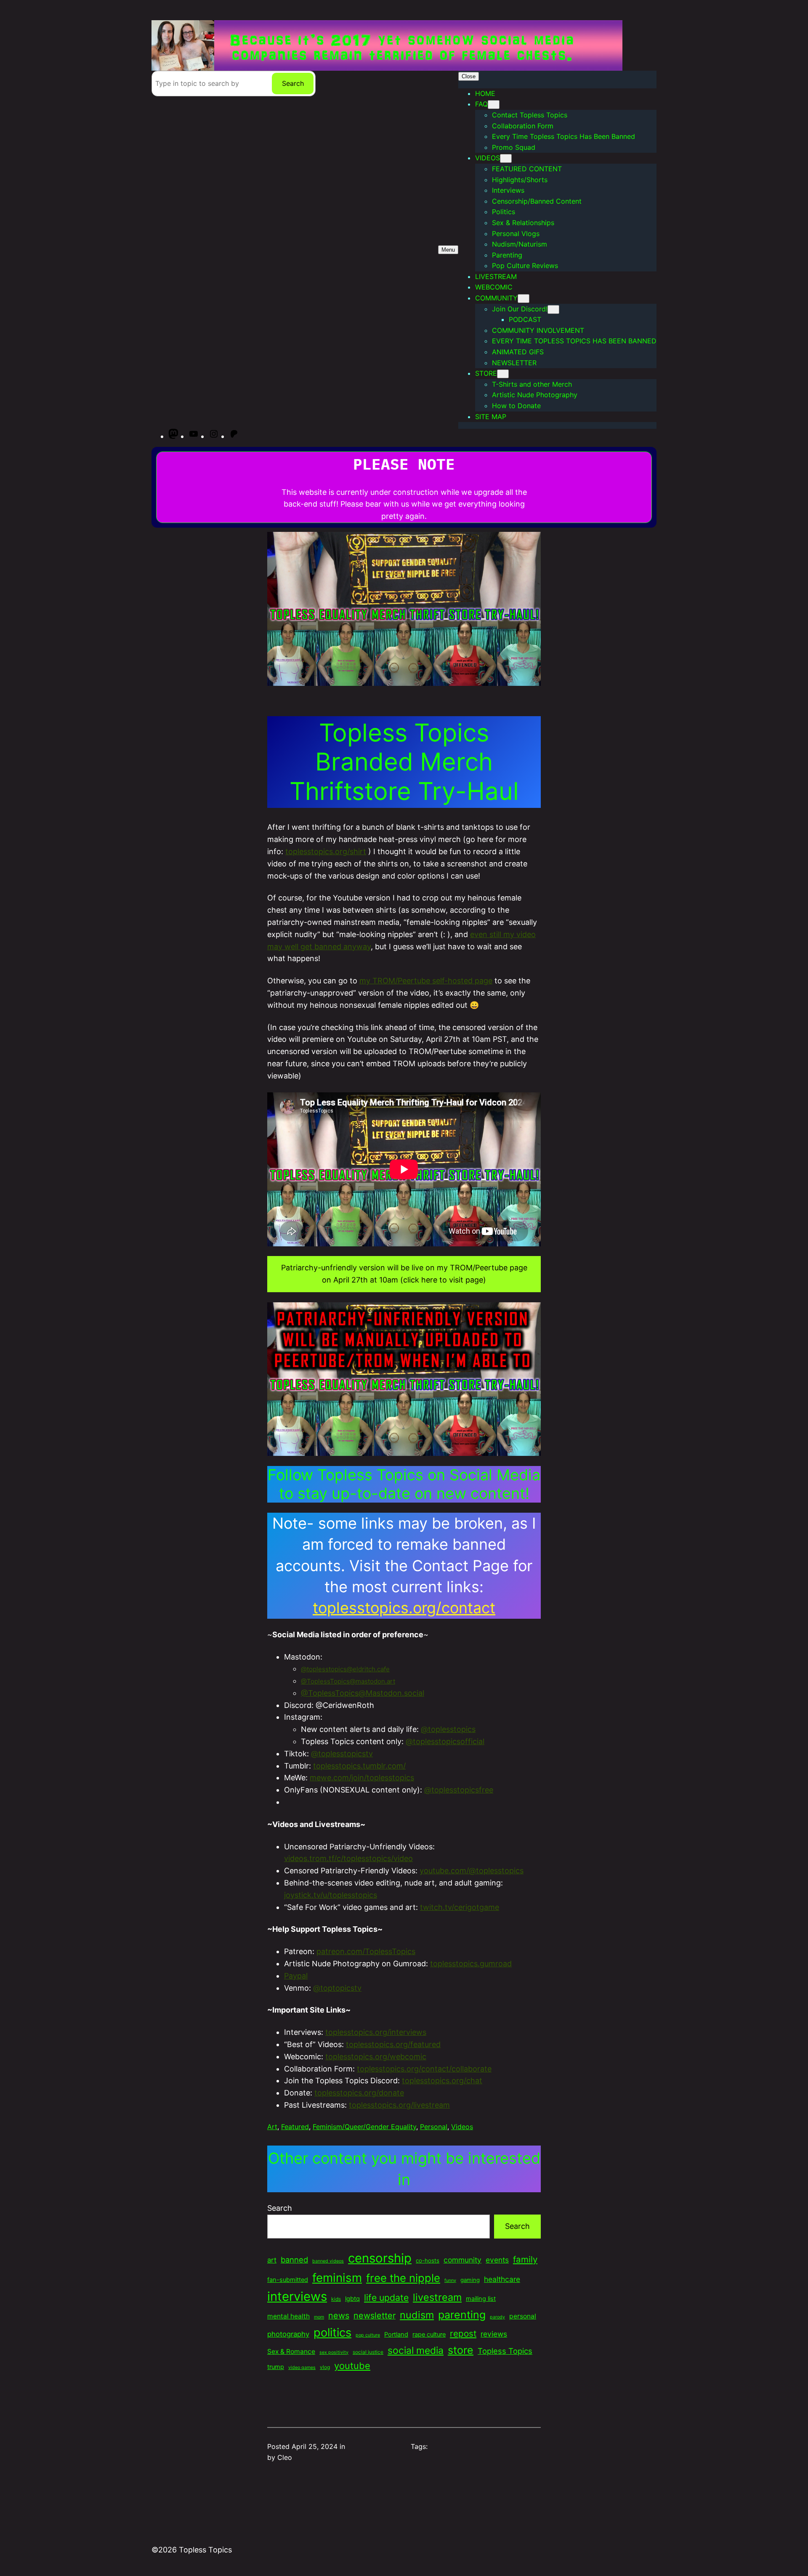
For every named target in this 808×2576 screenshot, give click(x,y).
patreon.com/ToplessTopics (366, 1951)
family (525, 2259)
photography (288, 2334)
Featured (295, 2127)
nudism (417, 2315)
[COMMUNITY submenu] (524, 299)
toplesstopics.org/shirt (326, 851)
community (462, 2260)
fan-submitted (288, 2280)
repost (463, 2333)
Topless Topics (505, 2351)
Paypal (296, 1976)
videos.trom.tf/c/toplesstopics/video (348, 1858)
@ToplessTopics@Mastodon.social (363, 1693)
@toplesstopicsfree (459, 1790)
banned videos (328, 2261)
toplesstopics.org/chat (442, 2081)
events (497, 2260)
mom (319, 2317)
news (339, 2316)
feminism (337, 2278)
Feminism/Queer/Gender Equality (364, 2127)
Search (293, 83)
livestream (437, 2297)
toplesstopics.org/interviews (376, 2032)
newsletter (375, 2316)
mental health (288, 2316)
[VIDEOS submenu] (506, 158)
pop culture (368, 2335)
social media (416, 2350)
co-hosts (428, 2260)
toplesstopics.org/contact (404, 1608)
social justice (368, 2352)
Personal (434, 2127)
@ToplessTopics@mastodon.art (348, 1681)
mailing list (481, 2299)
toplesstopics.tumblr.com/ (359, 1766)
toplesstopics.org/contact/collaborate (424, 2069)
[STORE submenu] (503, 374)
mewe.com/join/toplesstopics (362, 1778)
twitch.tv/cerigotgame (460, 1907)
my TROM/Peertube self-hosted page (426, 981)
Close (469, 76)
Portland (396, 2334)
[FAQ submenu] (494, 105)
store (461, 2350)
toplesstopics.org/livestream (399, 2105)
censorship (380, 2258)
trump (276, 2367)
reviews (494, 2334)
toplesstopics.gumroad (471, 1964)
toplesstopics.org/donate (359, 2093)
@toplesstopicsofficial (445, 1741)
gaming (470, 2280)
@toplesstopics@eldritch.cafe (345, 1669)
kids (336, 2299)
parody (497, 2317)
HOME (485, 93)
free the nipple (403, 2278)
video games (302, 2368)
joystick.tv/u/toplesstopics (331, 1895)
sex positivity (334, 2352)
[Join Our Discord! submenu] (553, 309)
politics (332, 2333)
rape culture (429, 2334)
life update (386, 2297)
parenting (462, 2315)
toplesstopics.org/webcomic (376, 2057)
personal (523, 2316)
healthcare (502, 2279)
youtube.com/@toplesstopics (472, 1871)
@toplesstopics (448, 1729)
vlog (325, 2367)
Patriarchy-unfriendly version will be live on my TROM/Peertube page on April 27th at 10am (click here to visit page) (404, 1274)
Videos (462, 2127)
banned (294, 2260)
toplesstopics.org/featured (393, 2044)
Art (272, 2127)
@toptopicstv (337, 1988)
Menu (448, 250)
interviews (297, 2296)
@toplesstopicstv (342, 1754)
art (272, 2260)
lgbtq (352, 2299)
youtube (352, 2366)
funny (450, 2280)
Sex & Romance (291, 2352)
